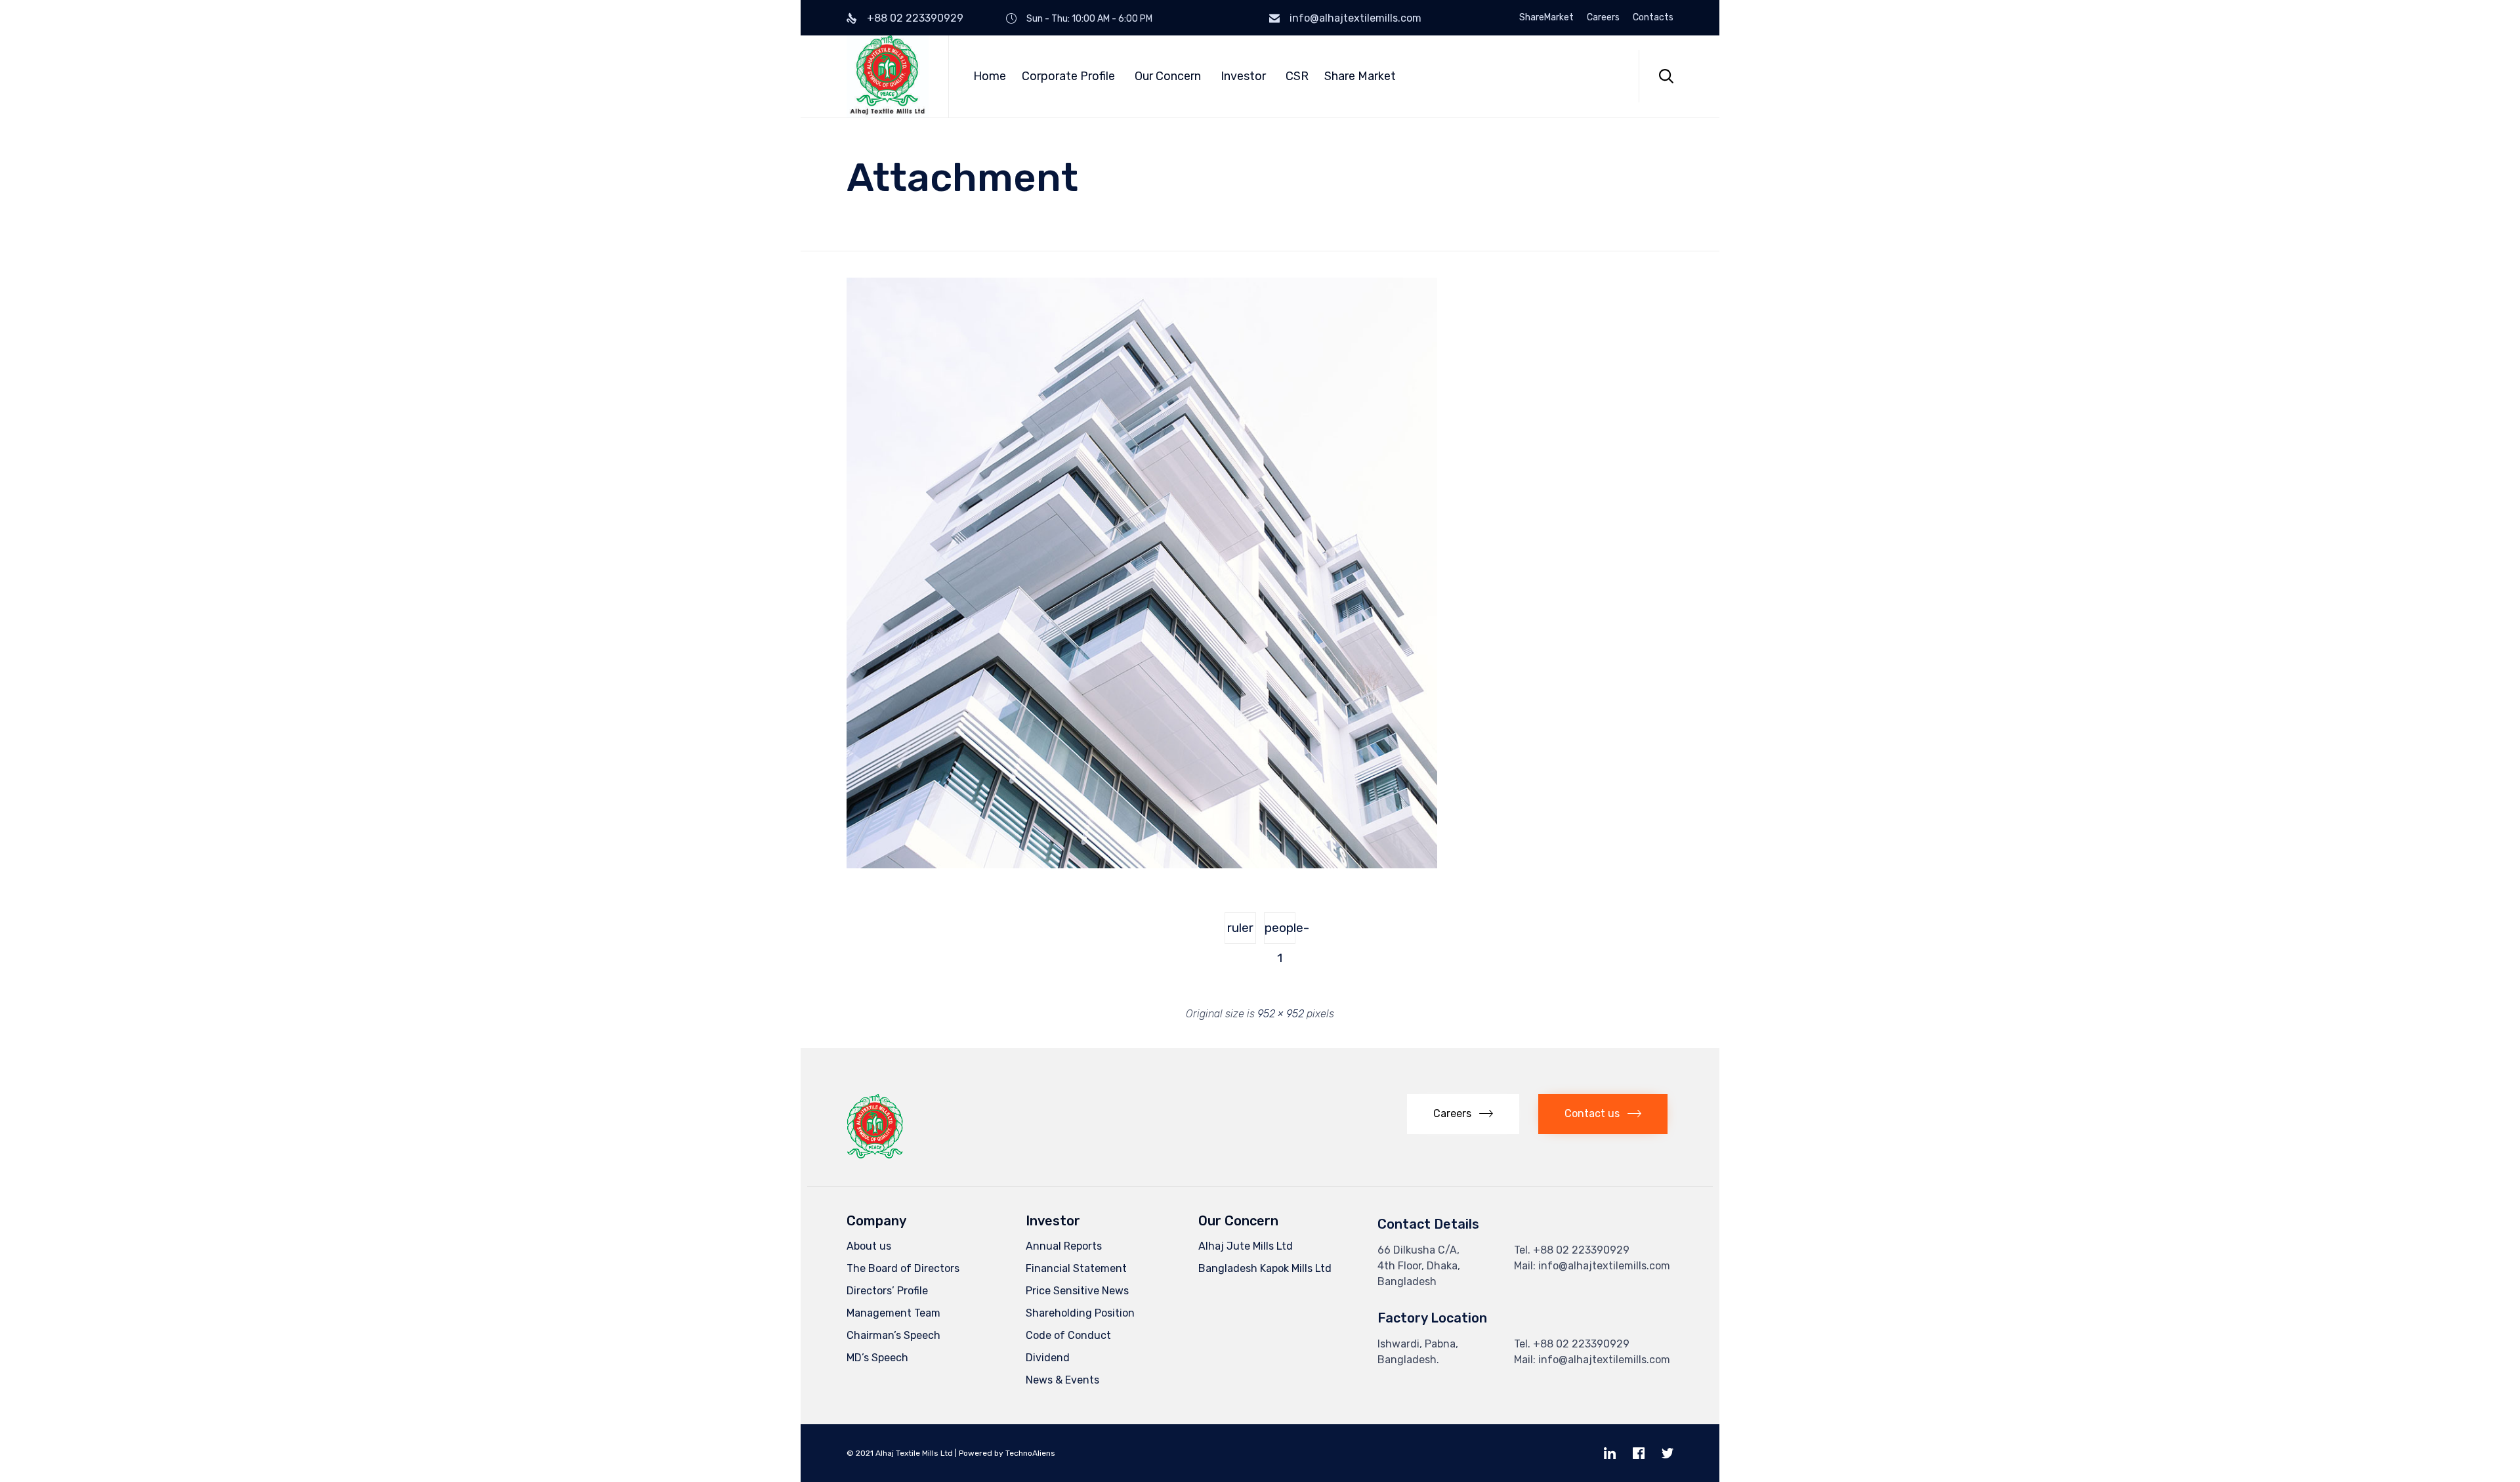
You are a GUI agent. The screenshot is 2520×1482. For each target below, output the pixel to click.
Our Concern (1168, 76)
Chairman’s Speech (893, 1335)
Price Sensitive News (1077, 1291)
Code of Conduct (1068, 1335)
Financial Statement (1076, 1268)
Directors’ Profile (887, 1291)
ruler (1240, 928)
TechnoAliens (1030, 1453)
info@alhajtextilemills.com (1355, 18)
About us (869, 1246)
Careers (1603, 18)
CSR (1297, 76)
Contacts (1653, 18)
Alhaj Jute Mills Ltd (1246, 1246)
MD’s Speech (877, 1358)
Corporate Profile (1068, 76)
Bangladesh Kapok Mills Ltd (1265, 1268)
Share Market (1360, 76)
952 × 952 (1281, 1014)
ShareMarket (1546, 18)
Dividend (1048, 1358)
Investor (1243, 76)
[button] (1463, 1114)
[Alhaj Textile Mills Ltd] (888, 76)
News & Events (1062, 1380)
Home (990, 76)
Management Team (893, 1313)
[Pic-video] (1142, 865)
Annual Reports (1064, 1246)
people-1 (1280, 932)
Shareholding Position (1080, 1313)
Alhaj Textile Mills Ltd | (916, 1453)
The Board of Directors (903, 1268)
